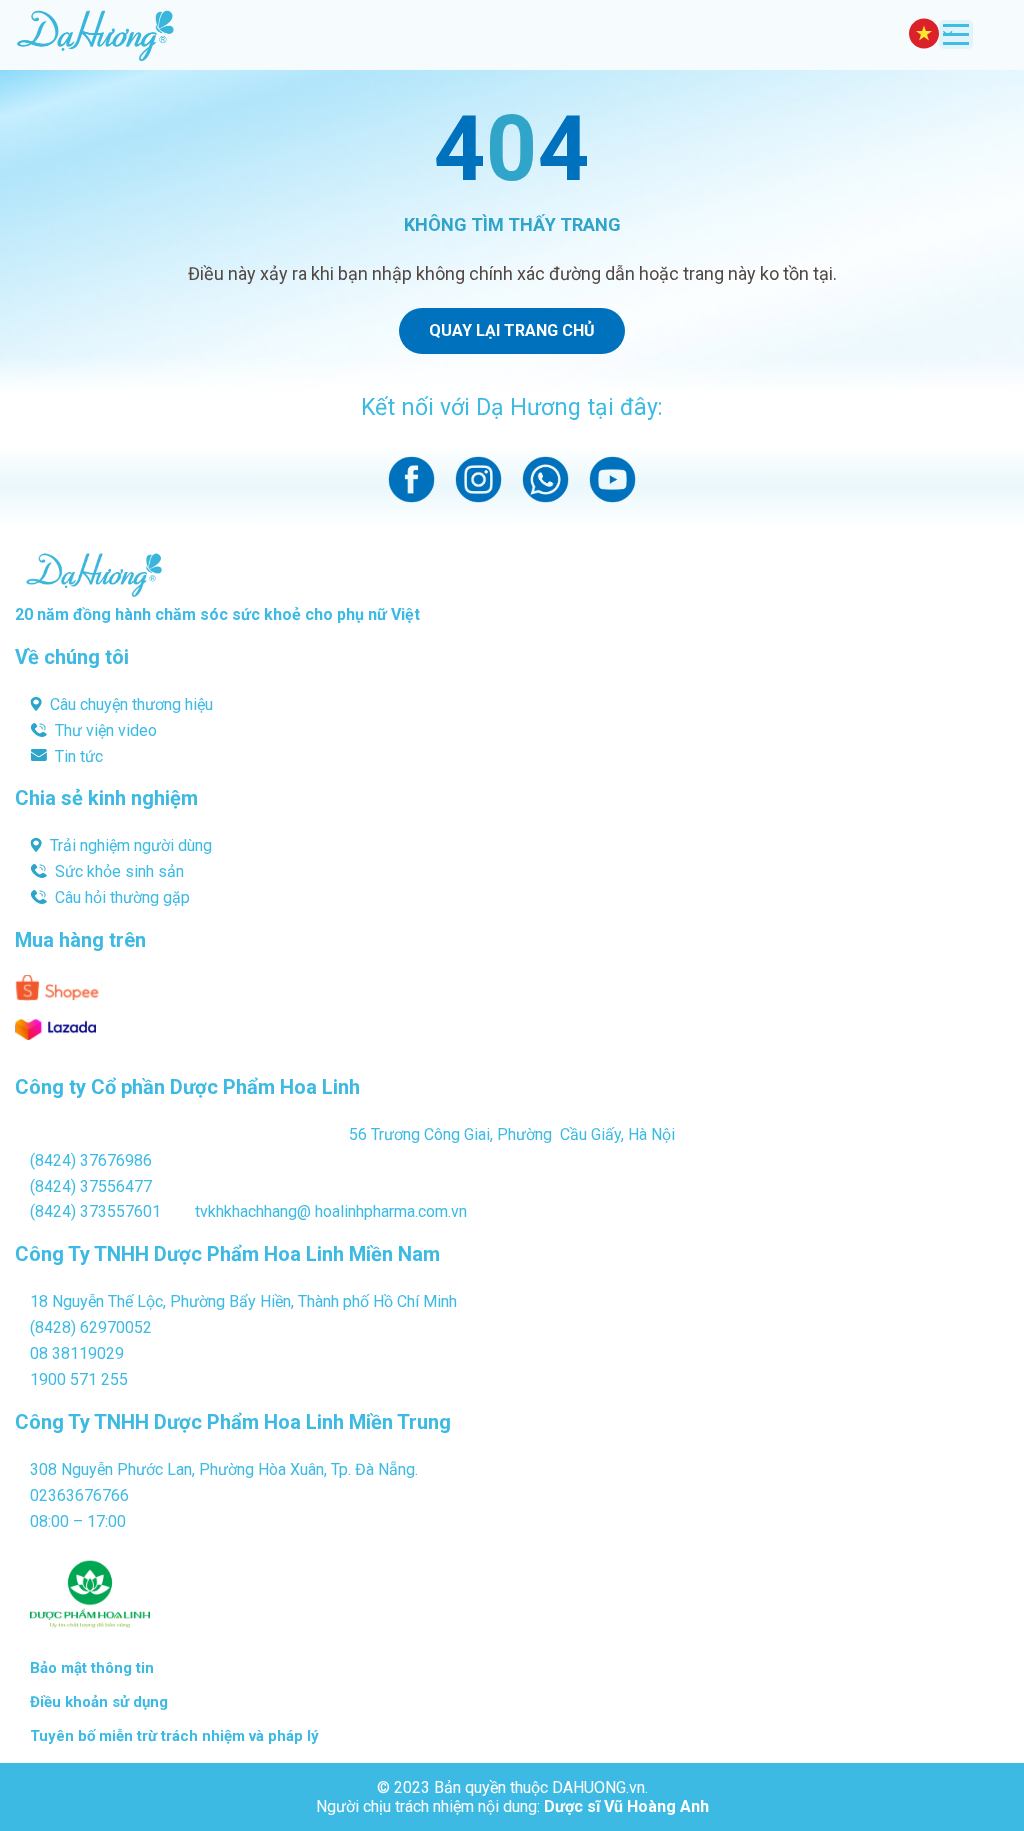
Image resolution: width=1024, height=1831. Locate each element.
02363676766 (79, 1495)
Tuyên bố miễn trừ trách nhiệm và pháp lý (174, 1736)
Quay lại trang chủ (512, 330)
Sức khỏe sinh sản (119, 871)
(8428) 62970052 (91, 1327)
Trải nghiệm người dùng (131, 845)
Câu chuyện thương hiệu (131, 704)
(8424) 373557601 (95, 1211)
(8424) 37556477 (91, 1186)
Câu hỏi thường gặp (122, 897)
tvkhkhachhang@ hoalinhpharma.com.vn (331, 1211)
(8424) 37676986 (91, 1160)
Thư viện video (106, 730)
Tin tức (79, 756)
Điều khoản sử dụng (99, 1702)
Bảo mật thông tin (92, 1668)
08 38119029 (77, 1353)
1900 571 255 (79, 1379)
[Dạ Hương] (95, 35)
